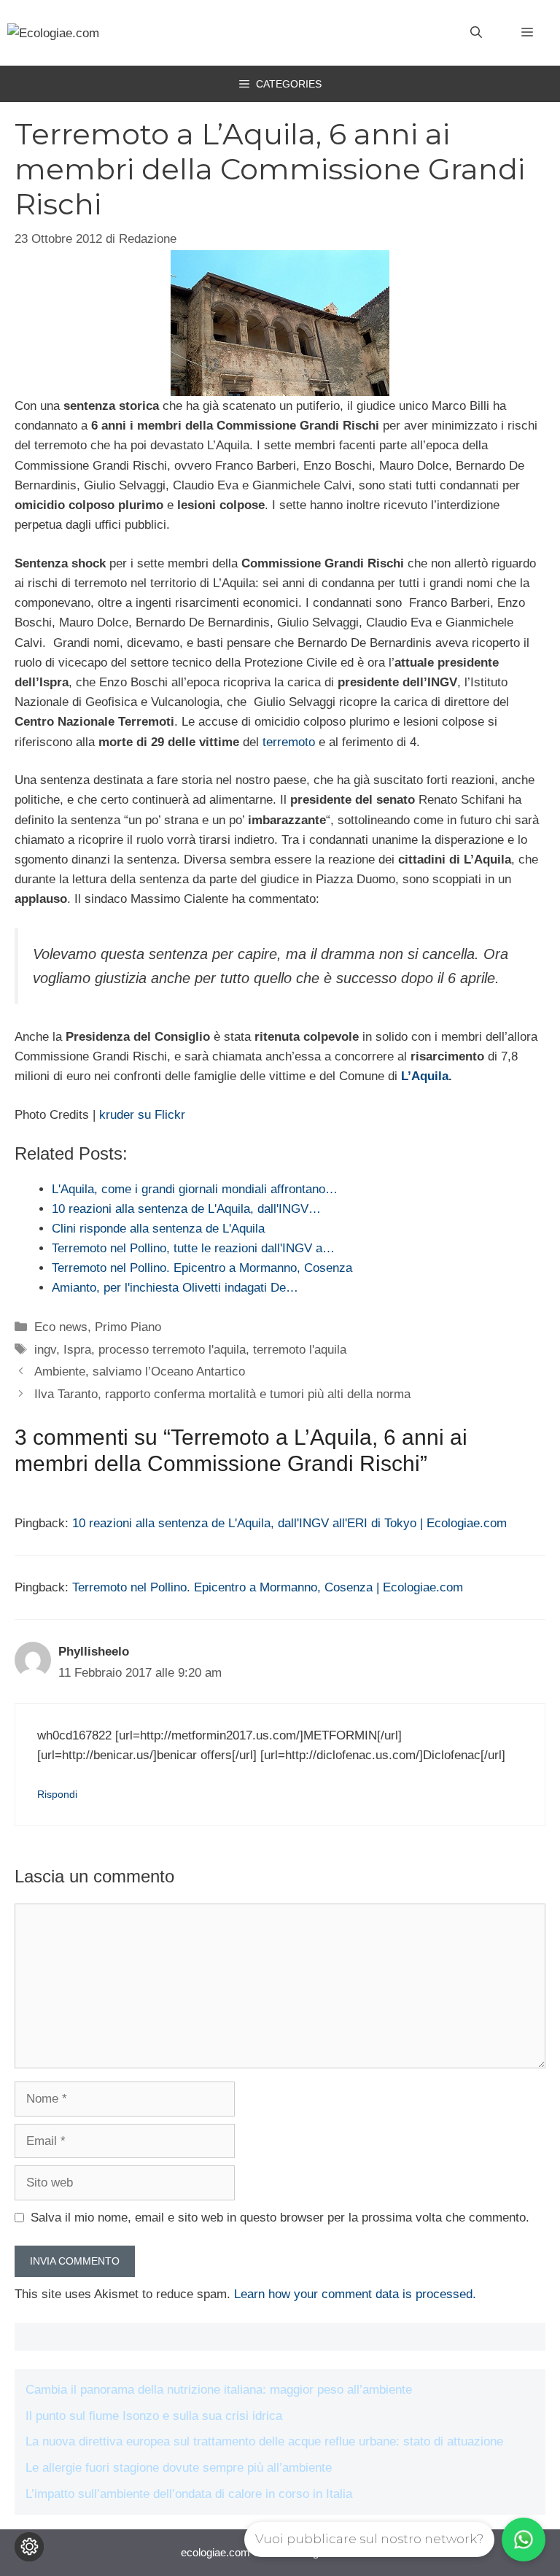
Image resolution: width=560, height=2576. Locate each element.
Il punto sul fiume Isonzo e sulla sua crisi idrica (154, 2416)
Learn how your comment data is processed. (355, 2294)
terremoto (289, 742)
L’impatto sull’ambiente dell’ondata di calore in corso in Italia (189, 2494)
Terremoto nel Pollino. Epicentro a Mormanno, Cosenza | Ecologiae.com (268, 1587)
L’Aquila (423, 1076)
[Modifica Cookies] (29, 2547)
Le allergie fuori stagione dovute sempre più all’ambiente (179, 2468)
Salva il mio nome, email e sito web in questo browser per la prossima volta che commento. (280, 2218)
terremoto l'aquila (300, 1350)
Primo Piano (128, 1327)
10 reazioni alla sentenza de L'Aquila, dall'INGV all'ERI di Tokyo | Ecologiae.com (289, 1523)
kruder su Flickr (142, 1115)
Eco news (61, 1327)
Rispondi (57, 1794)
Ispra (77, 1350)
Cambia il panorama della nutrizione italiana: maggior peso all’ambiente (219, 2390)
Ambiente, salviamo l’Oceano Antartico (140, 1372)
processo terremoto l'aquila (172, 1350)
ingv (45, 1350)
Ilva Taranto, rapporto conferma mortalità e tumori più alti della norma (222, 1394)
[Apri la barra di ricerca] (476, 33)
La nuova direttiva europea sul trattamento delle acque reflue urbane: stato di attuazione (264, 2441)
